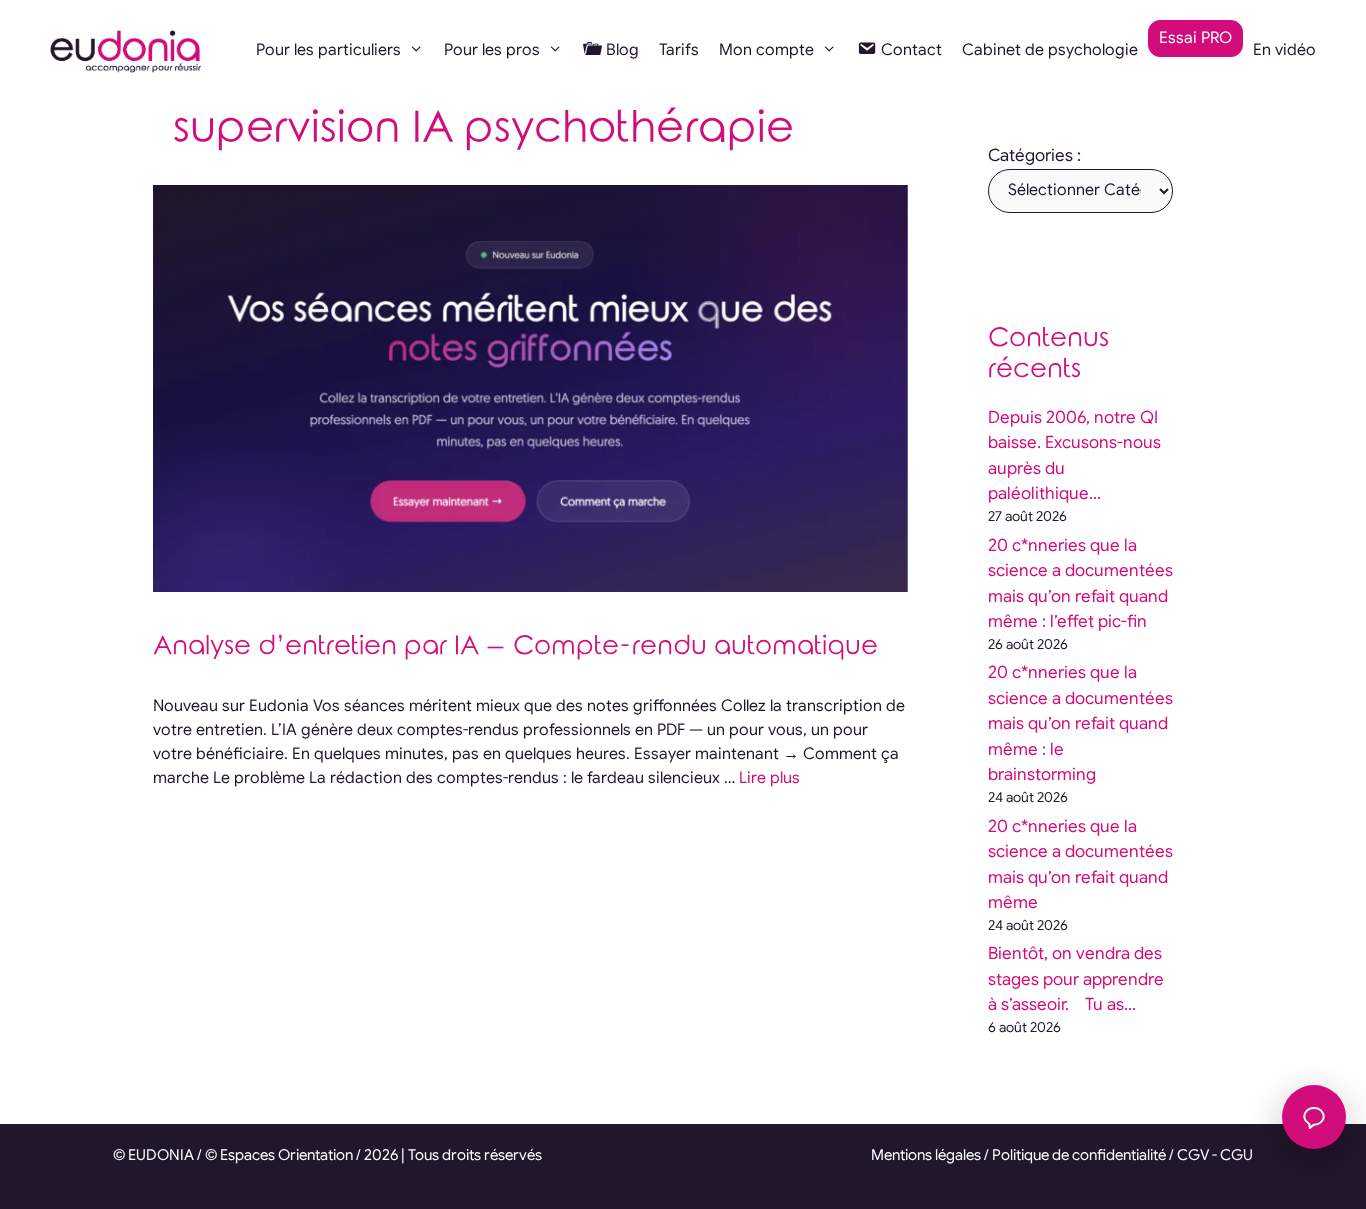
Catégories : (1034, 155)
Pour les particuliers (328, 50)
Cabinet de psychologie (1050, 50)
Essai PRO (1195, 38)
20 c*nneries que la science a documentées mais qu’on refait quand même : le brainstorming (1080, 723)
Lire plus (769, 778)
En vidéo (1284, 50)
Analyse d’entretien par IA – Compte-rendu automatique (515, 646)
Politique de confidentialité (1079, 1155)
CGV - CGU (1215, 1155)
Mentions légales (926, 1155)
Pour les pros (492, 50)
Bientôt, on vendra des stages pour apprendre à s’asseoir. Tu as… (1076, 979)
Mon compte (766, 50)
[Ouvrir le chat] (1314, 1117)
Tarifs (679, 50)
